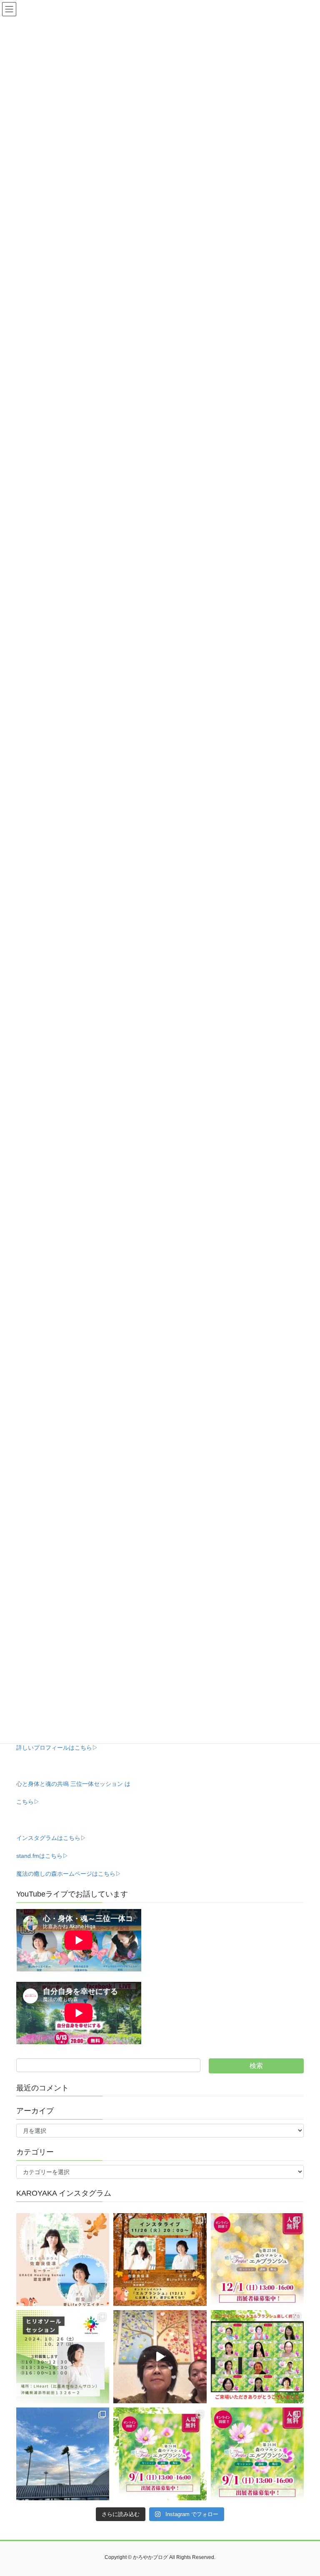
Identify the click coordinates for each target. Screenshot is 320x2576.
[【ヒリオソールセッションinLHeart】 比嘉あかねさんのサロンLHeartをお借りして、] (63, 2357)
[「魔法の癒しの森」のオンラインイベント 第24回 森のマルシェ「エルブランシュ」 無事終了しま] (257, 2357)
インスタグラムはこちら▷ (51, 1838)
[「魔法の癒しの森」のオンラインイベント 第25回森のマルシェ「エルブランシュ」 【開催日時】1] (257, 2260)
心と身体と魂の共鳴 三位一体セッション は (73, 1784)
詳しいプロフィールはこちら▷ (57, 1748)
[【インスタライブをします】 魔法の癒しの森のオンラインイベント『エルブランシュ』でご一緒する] (160, 2260)
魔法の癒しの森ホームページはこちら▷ (69, 1874)
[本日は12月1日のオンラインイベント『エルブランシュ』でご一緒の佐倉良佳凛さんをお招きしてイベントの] (63, 2260)
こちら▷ (28, 1802)
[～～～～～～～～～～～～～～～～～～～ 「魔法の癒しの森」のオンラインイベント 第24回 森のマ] (257, 2454)
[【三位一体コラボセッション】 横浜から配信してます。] (160, 2357)
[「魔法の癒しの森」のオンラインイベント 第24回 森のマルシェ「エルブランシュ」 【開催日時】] (160, 2454)
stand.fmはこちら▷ (42, 1856)
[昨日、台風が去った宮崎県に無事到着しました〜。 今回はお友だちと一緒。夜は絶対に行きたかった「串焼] (63, 2454)
